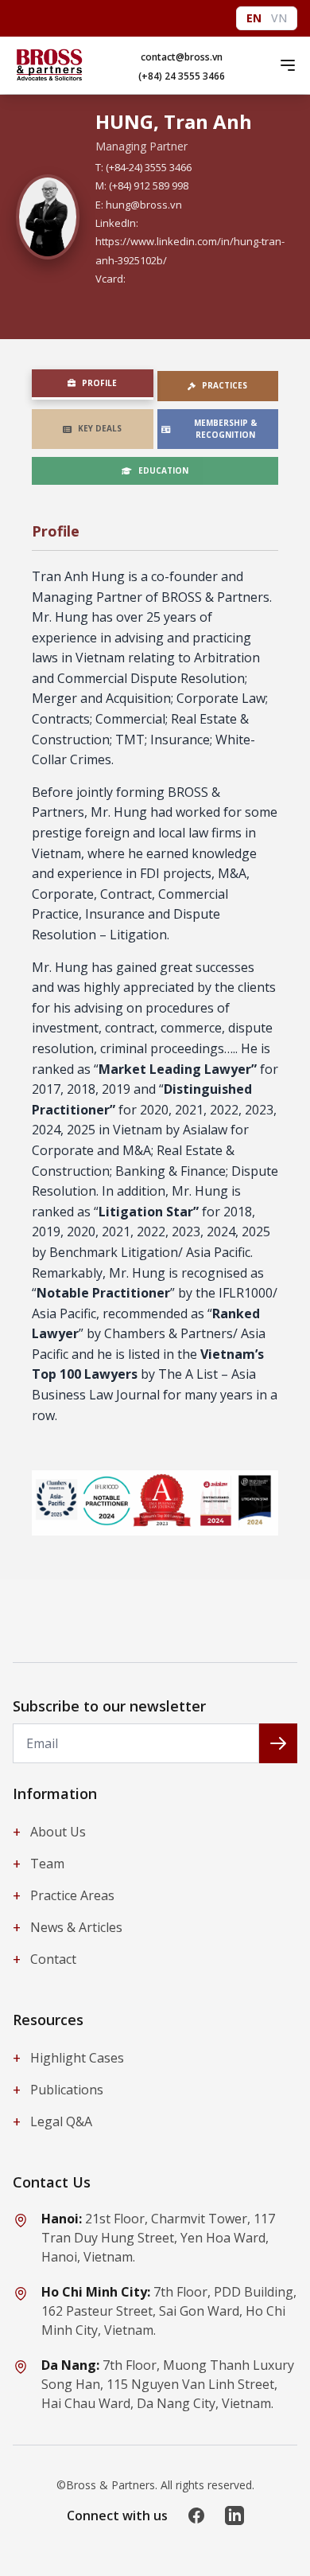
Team (39, 1864)
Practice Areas (64, 1895)
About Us (49, 1832)
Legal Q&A (52, 2121)
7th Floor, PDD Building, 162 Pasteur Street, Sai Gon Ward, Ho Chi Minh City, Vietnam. (169, 2311)
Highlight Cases (68, 2058)
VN (279, 18)
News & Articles (68, 1927)
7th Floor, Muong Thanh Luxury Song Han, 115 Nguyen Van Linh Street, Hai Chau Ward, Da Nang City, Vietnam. (168, 2384)
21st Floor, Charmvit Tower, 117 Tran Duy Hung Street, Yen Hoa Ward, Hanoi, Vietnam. (158, 2238)
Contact (45, 1959)
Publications (58, 2090)
